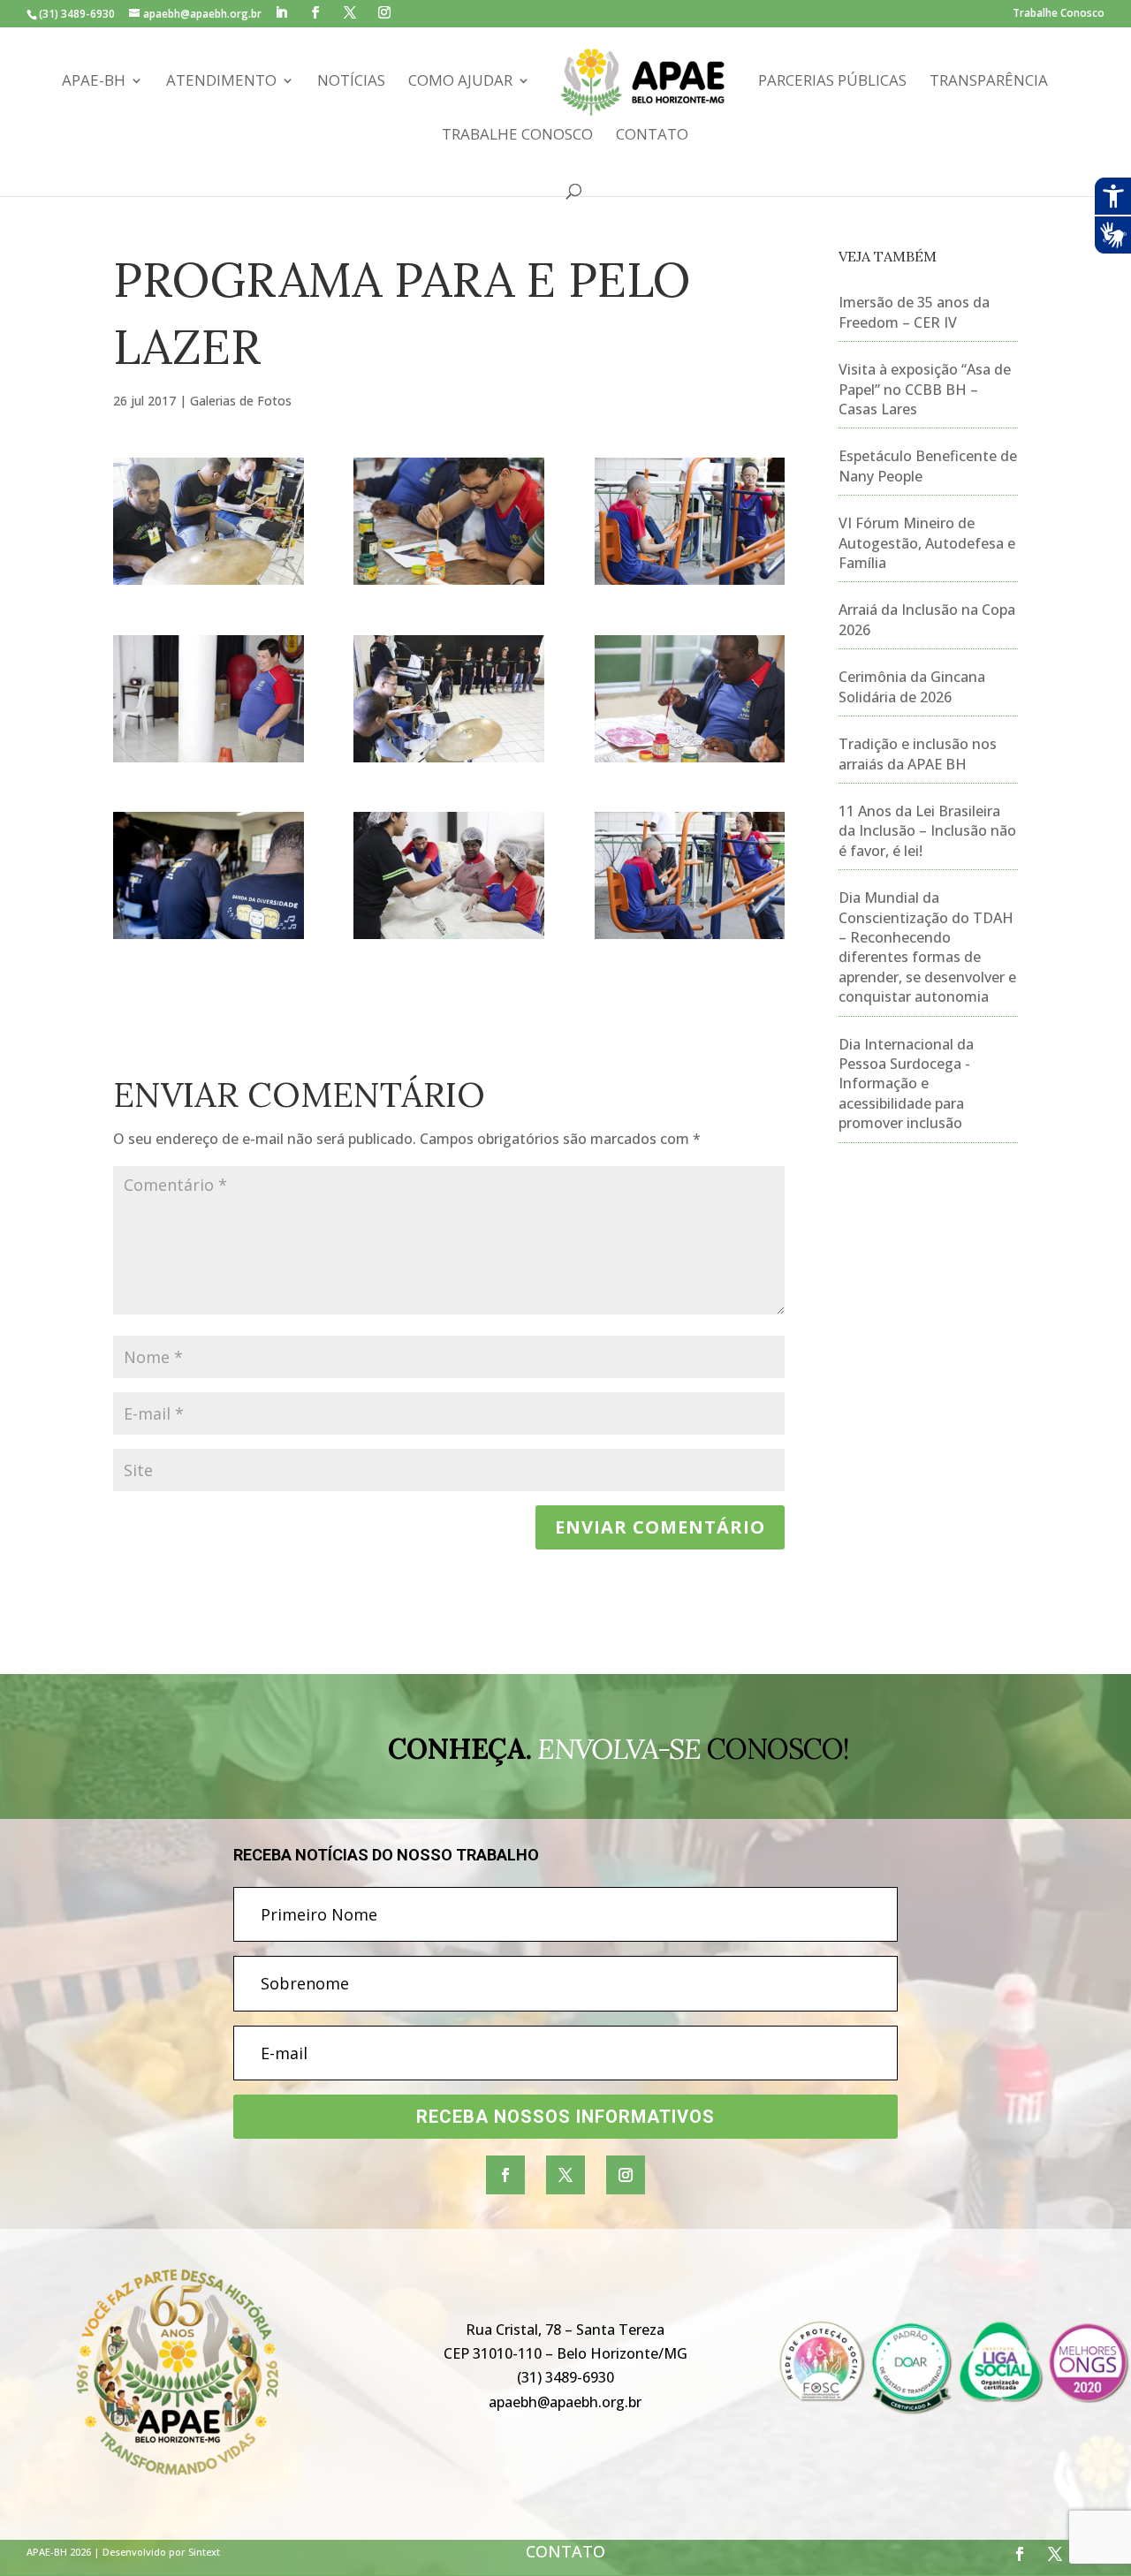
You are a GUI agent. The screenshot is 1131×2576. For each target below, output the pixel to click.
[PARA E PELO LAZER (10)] (690, 875)
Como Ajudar (460, 82)
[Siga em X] (565, 2175)
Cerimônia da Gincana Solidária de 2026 (912, 686)
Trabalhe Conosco (1059, 14)
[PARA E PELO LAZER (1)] (690, 521)
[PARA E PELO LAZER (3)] (449, 875)
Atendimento (221, 82)
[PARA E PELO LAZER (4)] (690, 699)
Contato (652, 136)
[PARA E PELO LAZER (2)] (209, 699)
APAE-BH (94, 82)
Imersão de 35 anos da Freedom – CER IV (914, 312)
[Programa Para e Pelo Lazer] (449, 521)
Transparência (989, 82)
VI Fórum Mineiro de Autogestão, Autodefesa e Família (927, 543)
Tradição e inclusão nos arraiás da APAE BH (918, 754)
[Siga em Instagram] (626, 2175)
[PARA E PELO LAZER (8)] (209, 875)
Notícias (351, 82)
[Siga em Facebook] (505, 2175)
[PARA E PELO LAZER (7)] (209, 521)
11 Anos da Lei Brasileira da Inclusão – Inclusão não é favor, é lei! (927, 831)
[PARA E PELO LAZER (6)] (449, 699)
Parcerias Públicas (832, 82)
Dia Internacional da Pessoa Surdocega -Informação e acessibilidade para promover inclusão (906, 1084)
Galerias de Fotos (241, 401)
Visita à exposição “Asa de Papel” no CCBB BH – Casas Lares (925, 389)
